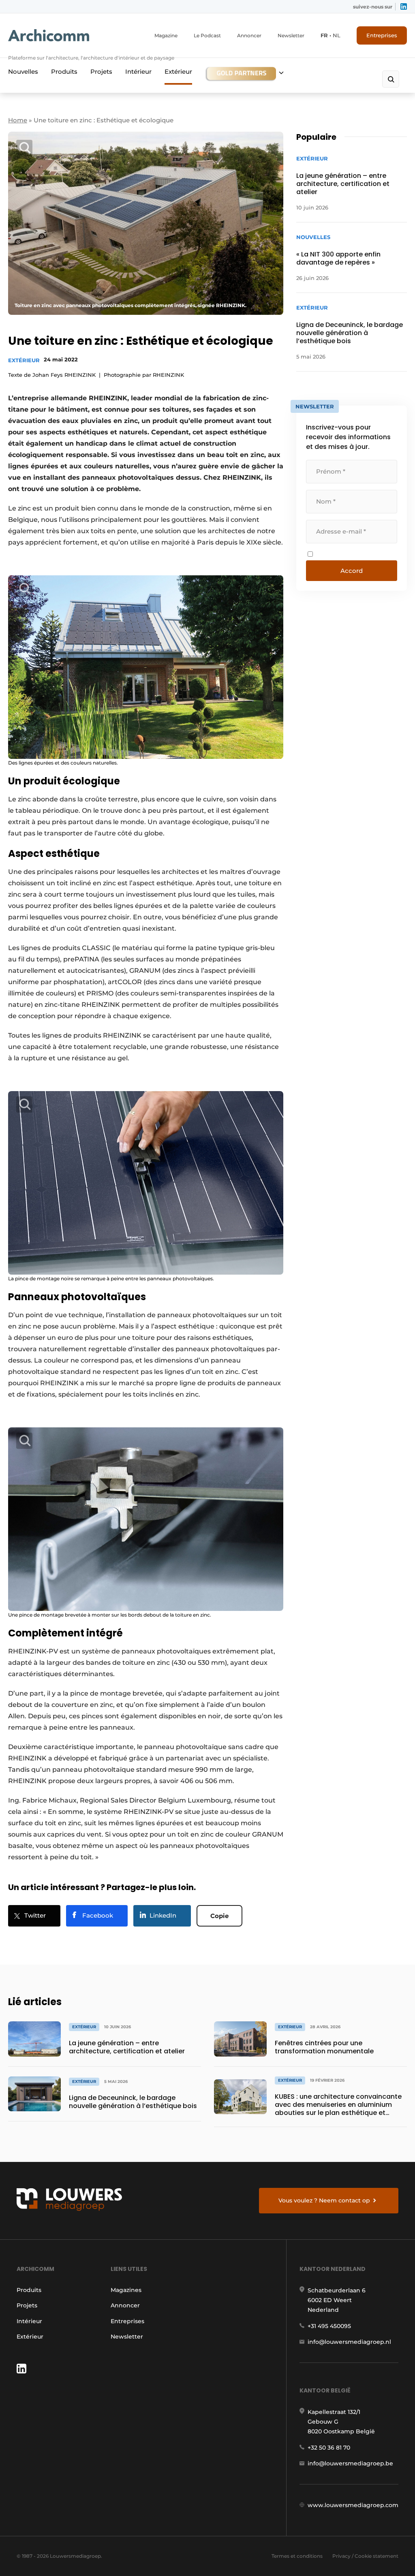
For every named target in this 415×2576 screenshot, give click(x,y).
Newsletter (291, 35)
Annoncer (249, 35)
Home (18, 120)
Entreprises (382, 35)
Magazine (166, 35)
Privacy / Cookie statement (365, 2556)
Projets (101, 72)
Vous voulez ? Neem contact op (324, 2200)
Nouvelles (23, 72)
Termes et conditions (297, 2556)
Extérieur (178, 72)
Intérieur (138, 72)
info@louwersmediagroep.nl (349, 2342)
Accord (352, 571)
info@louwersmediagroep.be (350, 2463)
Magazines (126, 2290)
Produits (64, 72)
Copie (219, 1916)
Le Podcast (207, 35)
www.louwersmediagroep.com (353, 2505)
